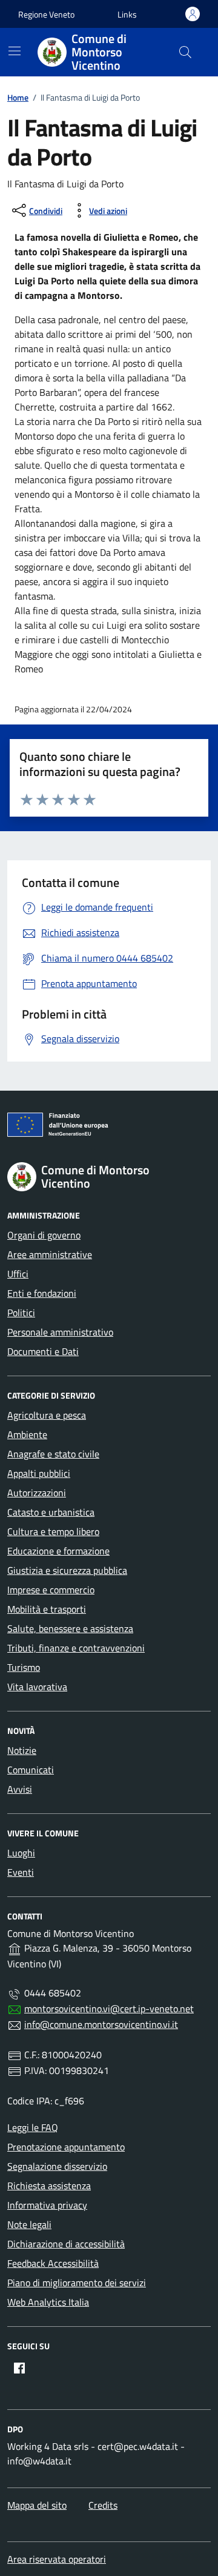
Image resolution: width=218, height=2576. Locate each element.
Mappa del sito (37, 2505)
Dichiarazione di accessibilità (66, 2244)
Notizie (22, 1750)
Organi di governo (44, 1235)
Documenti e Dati (43, 1351)
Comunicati (31, 1770)
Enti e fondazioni (42, 1293)
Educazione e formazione (58, 1551)
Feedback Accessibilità (53, 2263)
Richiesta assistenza (49, 2186)
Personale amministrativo (60, 1332)
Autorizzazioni (37, 1493)
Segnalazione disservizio (57, 2166)
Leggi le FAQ (33, 2127)
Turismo (24, 1667)
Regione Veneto (46, 14)
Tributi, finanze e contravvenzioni (76, 1648)
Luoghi (21, 1853)
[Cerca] (185, 52)
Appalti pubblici (39, 1473)
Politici (21, 1313)
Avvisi (20, 1789)
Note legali (29, 2224)
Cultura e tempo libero (53, 1531)
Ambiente (27, 1434)
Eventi (21, 1872)
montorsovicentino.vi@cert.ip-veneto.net (109, 2009)
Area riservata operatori (57, 2559)
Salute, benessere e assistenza (70, 1628)
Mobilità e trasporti (47, 1609)
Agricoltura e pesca (47, 1415)
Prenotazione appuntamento (66, 2147)
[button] (127, 14)
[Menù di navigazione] (15, 51)
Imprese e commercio (51, 1590)
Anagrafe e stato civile (53, 1454)
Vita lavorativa (37, 1687)
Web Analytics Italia (48, 2302)
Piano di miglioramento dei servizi (77, 2283)
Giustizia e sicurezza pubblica (67, 1570)
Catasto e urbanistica (51, 1512)
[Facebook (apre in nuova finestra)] (19, 2368)
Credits (103, 2505)
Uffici (18, 1274)
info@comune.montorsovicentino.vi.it (101, 2024)
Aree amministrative (50, 1254)
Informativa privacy (47, 2205)
